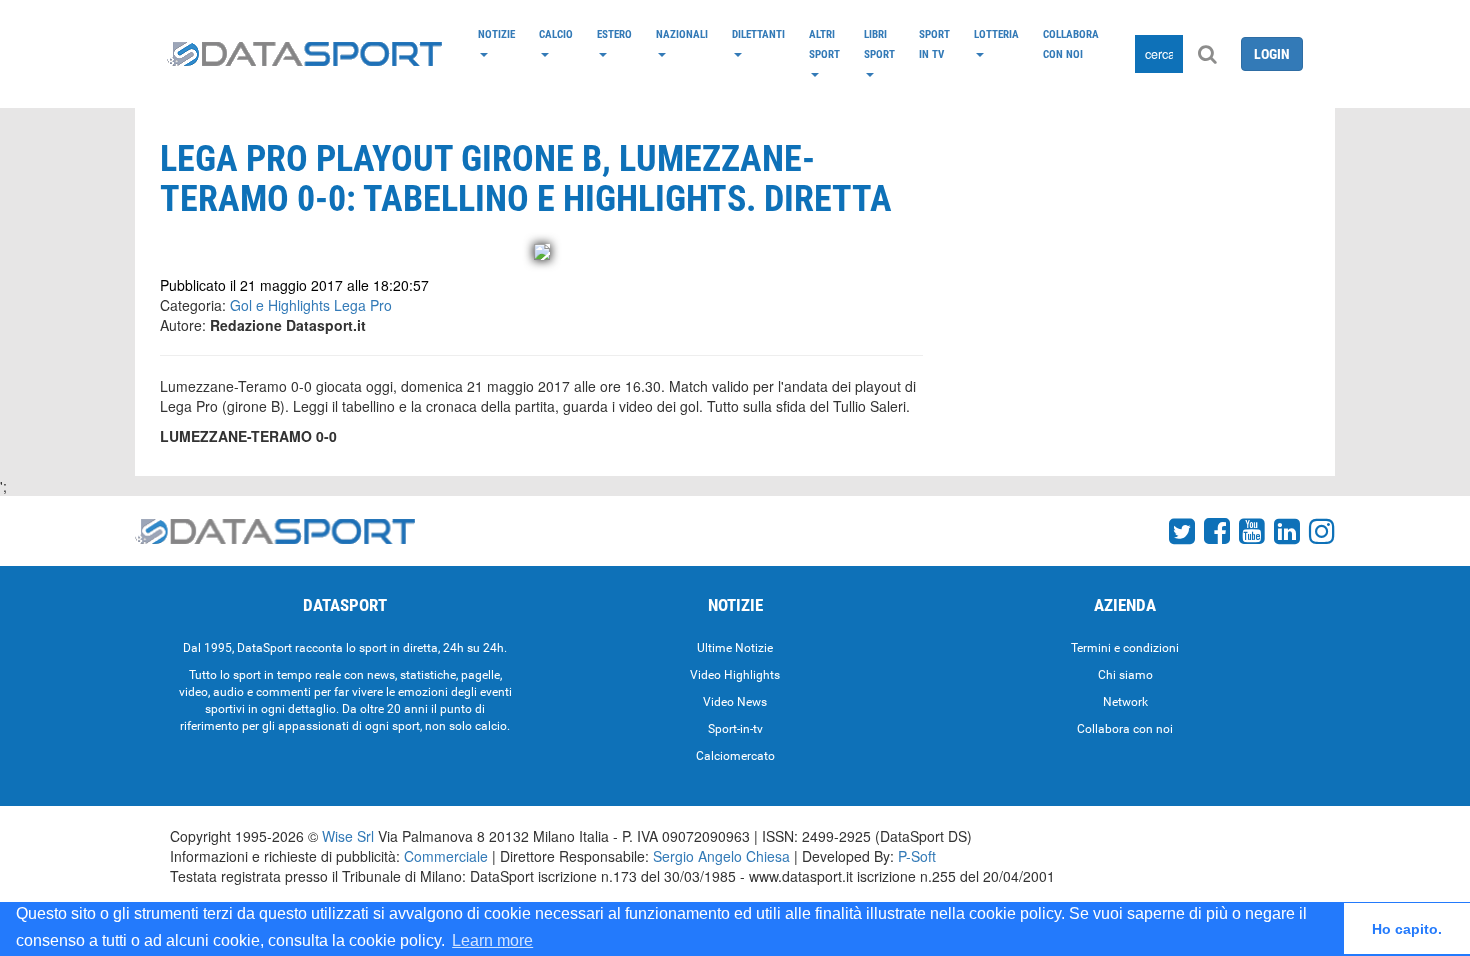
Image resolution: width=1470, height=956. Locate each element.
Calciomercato (735, 756)
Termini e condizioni (1125, 648)
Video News (735, 702)
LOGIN (1272, 54)
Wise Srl (348, 836)
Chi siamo (1125, 675)
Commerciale (446, 856)
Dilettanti (758, 34)
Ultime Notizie (735, 648)
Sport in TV (934, 44)
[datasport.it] (304, 54)
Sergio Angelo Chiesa (721, 856)
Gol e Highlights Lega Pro (311, 305)
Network (1125, 702)
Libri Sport (879, 44)
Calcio (556, 34)
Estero (614, 34)
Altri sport (824, 44)
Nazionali (682, 34)
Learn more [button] (492, 940)
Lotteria (996, 34)
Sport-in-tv (735, 729)
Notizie (496, 34)
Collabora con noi (1071, 44)
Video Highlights (735, 675)
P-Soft (917, 856)
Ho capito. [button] (1407, 929)
